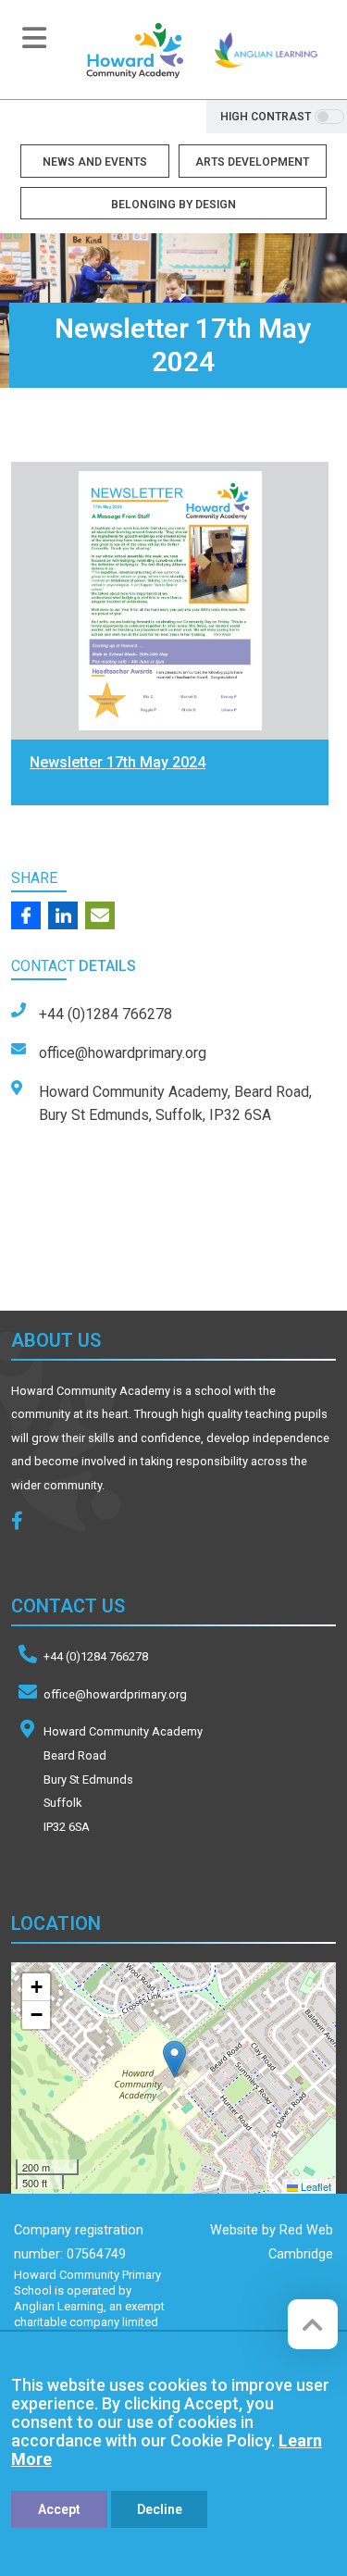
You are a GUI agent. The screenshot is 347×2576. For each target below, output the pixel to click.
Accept (59, 2509)
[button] (174, 2059)
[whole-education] (106, 1247)
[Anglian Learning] (266, 50)
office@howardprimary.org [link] (123, 1053)
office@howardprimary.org (115, 1694)
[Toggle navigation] (34, 38)
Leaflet (315, 2186)
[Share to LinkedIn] (63, 915)
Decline (160, 2509)
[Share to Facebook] (26, 915)
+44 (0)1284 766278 (96, 1656)
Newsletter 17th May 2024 (118, 762)
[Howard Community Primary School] (134, 50)
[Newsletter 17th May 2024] (170, 601)
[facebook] (24, 1523)
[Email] (100, 915)
